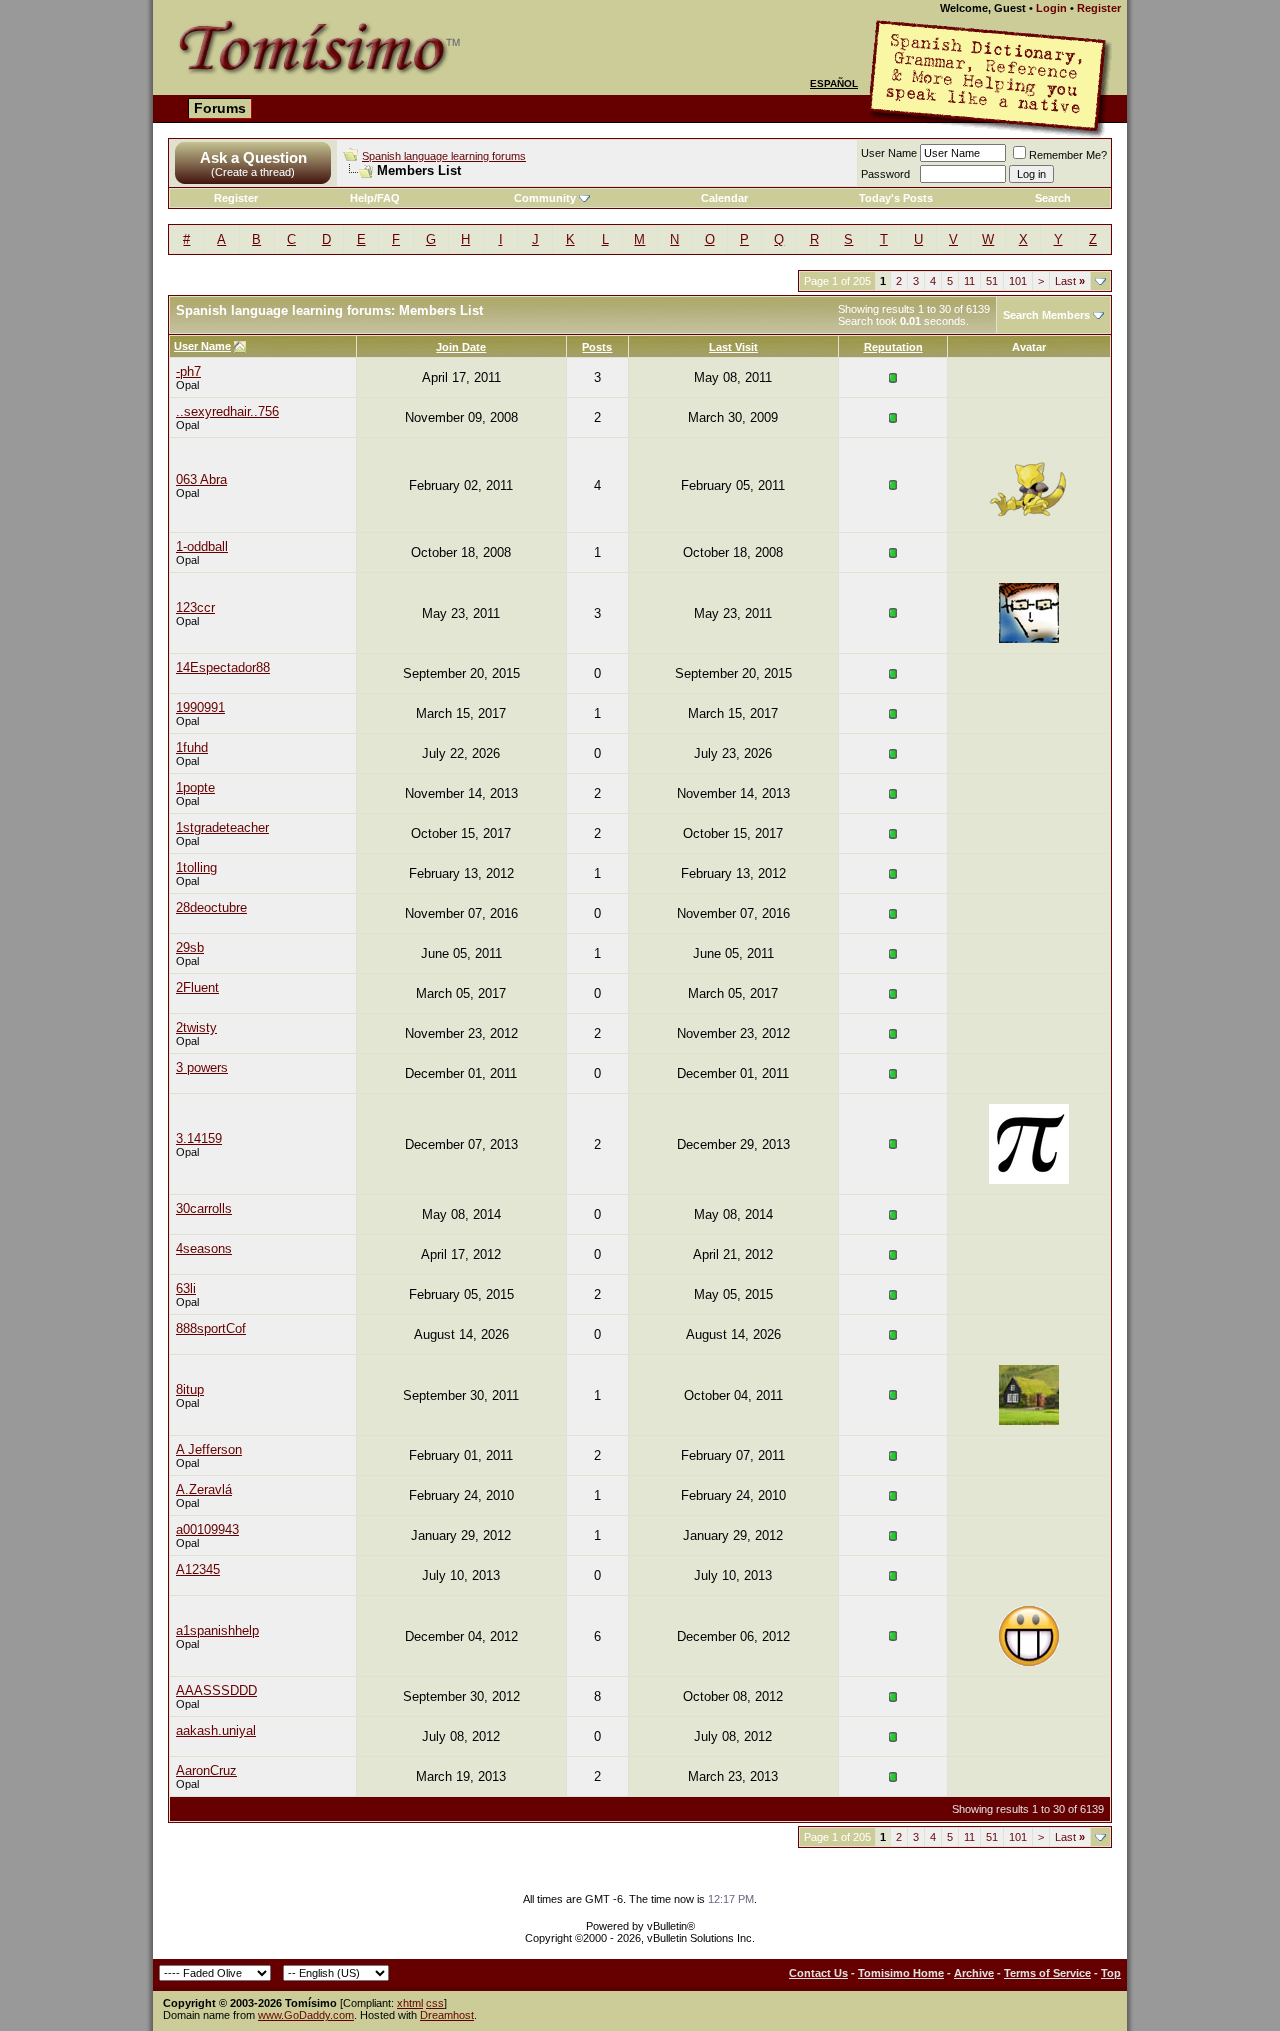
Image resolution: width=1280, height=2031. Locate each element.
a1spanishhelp (217, 1630)
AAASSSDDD (216, 1690)
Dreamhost (447, 2015)
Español (834, 83)
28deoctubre (211, 907)
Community (545, 198)
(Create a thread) (253, 172)
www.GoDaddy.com (306, 2015)
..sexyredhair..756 (227, 411)
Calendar (724, 198)
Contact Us (818, 1973)
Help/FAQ (375, 198)
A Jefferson (209, 1449)
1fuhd (192, 747)
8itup (190, 1389)
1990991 (200, 707)
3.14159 (199, 1138)
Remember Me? (1068, 155)
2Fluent (197, 987)
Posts (597, 347)
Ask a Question (253, 157)
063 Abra (201, 479)
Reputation (893, 347)
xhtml (410, 2003)
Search (1053, 198)
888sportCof (211, 1328)
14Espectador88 (223, 667)
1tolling (196, 867)
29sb (190, 947)
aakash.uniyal (216, 1730)
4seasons (204, 1248)
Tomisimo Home (901, 1973)
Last (1070, 281)
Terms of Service (1047, 1973)
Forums (220, 108)
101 (1018, 281)
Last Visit (733, 347)
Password (885, 174)
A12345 (198, 1569)
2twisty (196, 1027)
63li (186, 1288)
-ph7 (188, 371)
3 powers (202, 1067)
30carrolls (204, 1208)
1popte (195, 787)
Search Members (1046, 315)
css (435, 2003)
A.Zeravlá (204, 1489)
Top (1111, 1973)
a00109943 (207, 1529)
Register (1099, 8)
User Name (889, 153)
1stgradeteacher (222, 827)
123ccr (195, 607)
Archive (974, 1973)
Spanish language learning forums (444, 156)
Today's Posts (896, 198)
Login (1051, 8)
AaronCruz (206, 1770)
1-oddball (202, 546)
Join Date (461, 347)
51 (992, 281)
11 (969, 281)
